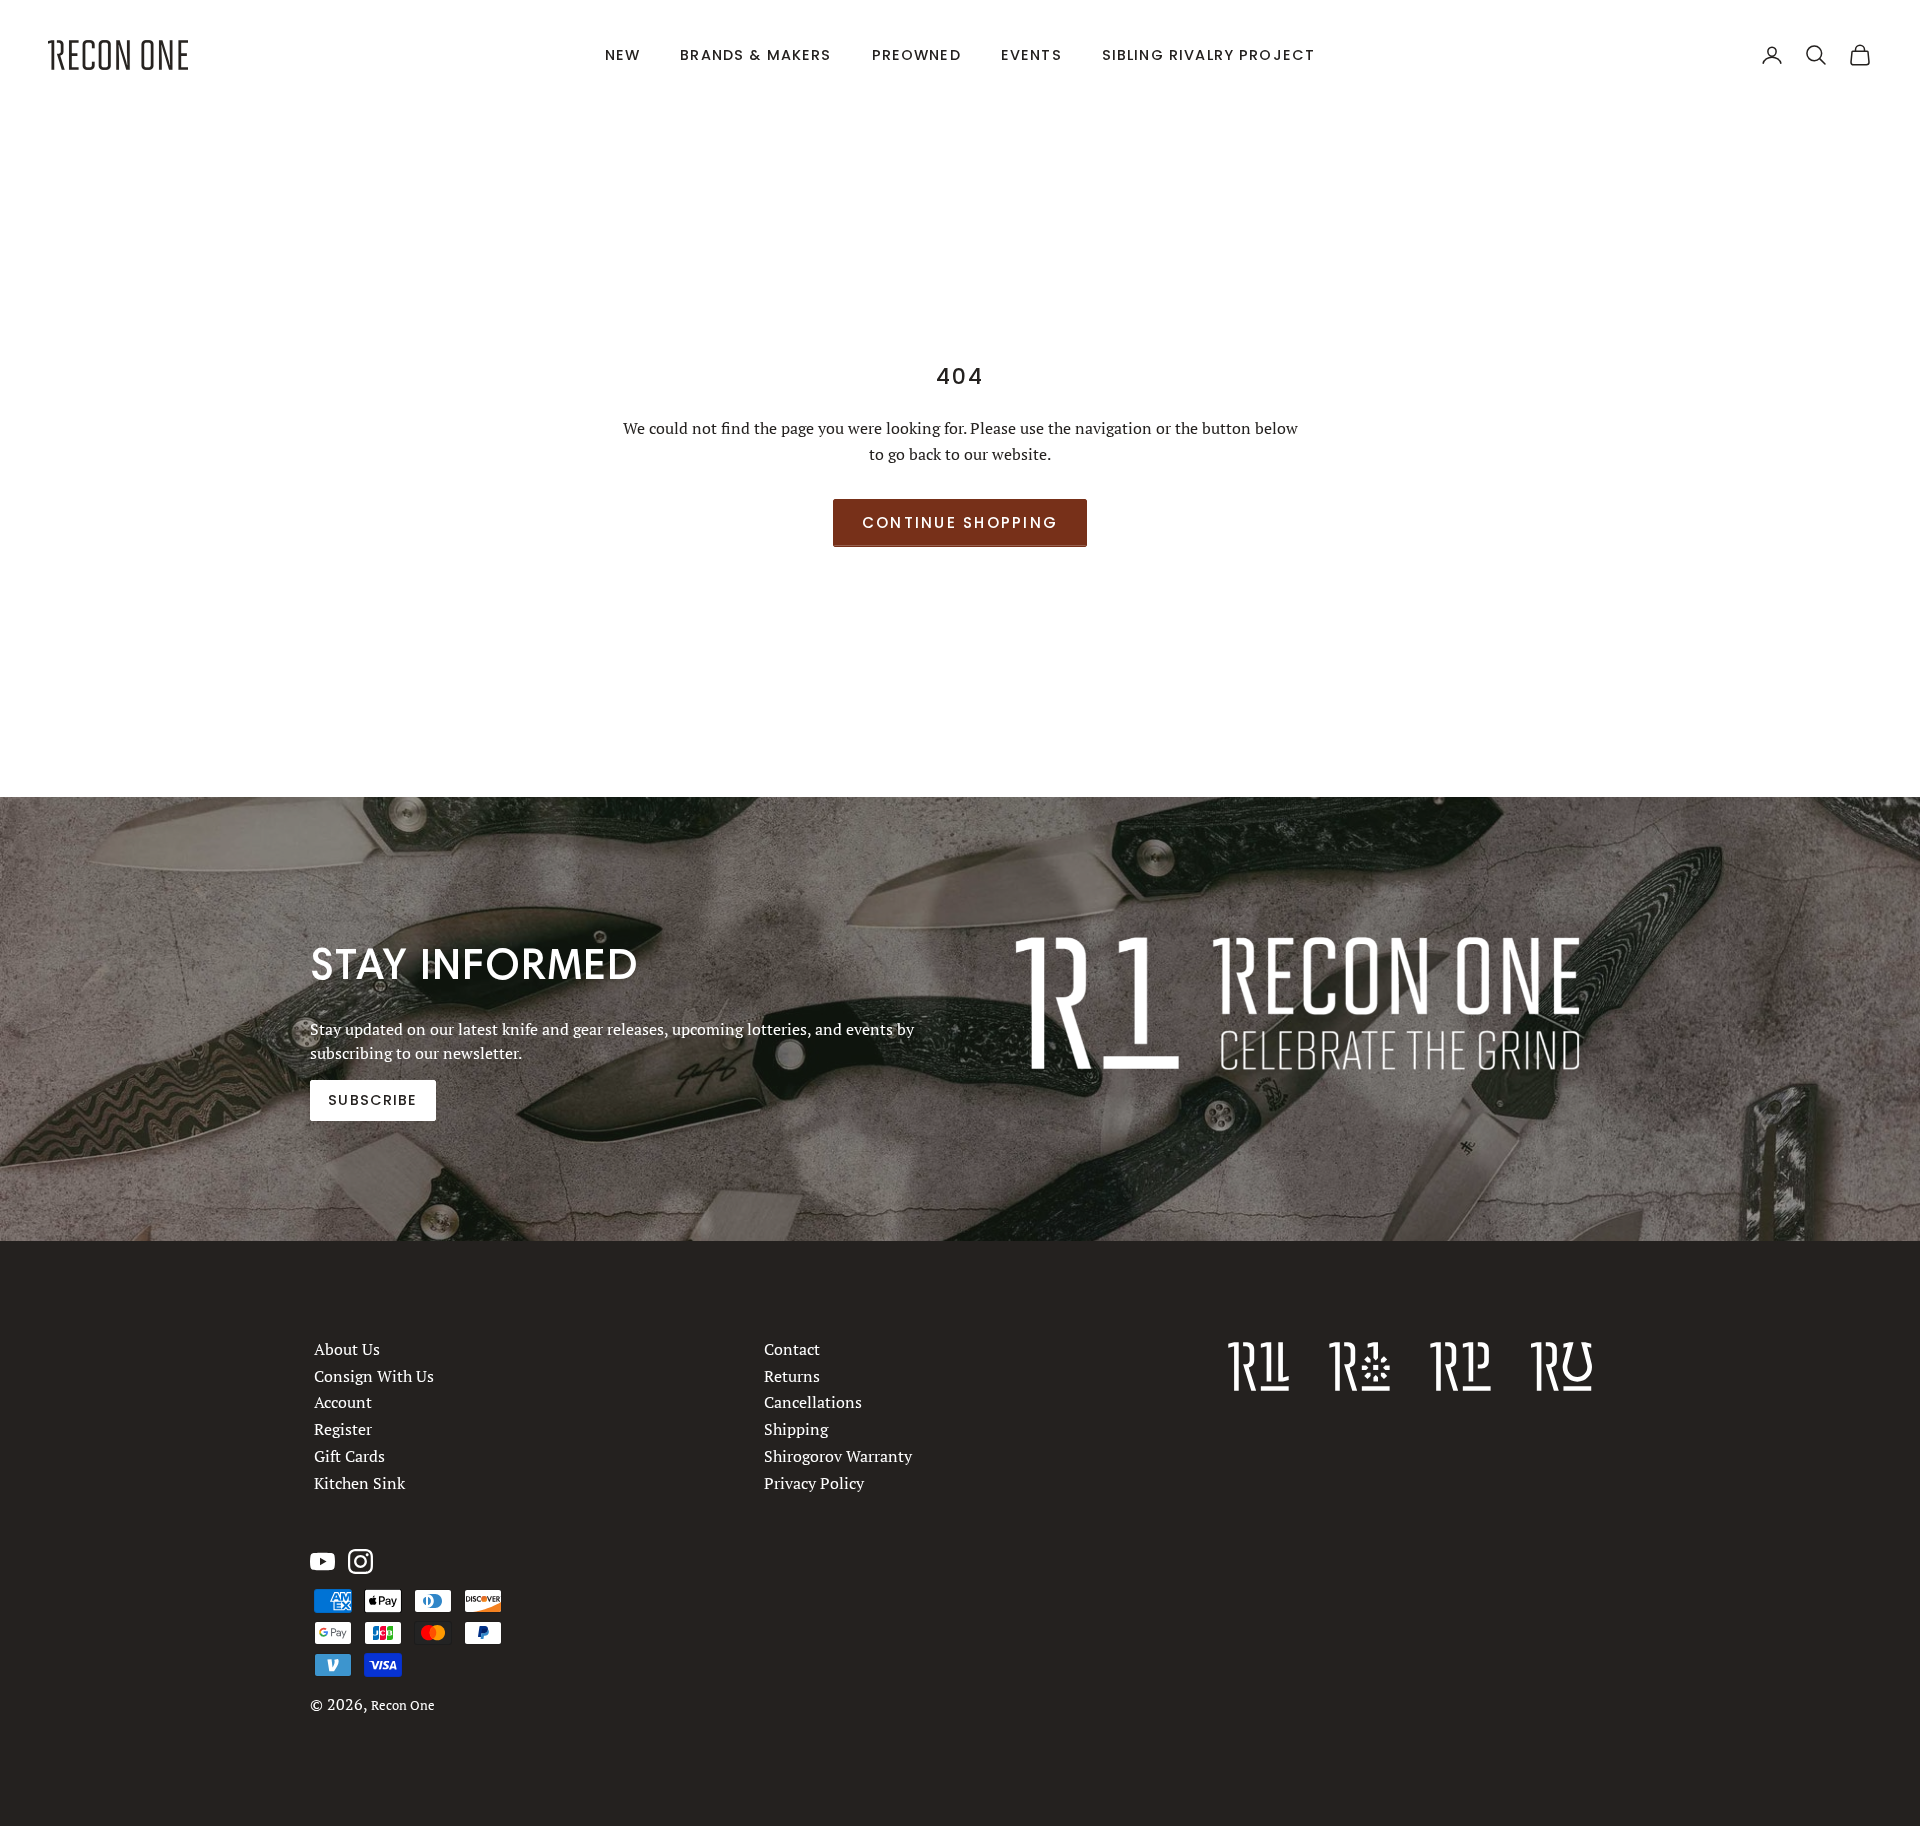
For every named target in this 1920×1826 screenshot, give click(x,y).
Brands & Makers (755, 55)
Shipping (796, 1429)
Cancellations (813, 1402)
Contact (792, 1349)
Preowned (916, 55)
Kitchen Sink (359, 1482)
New (622, 55)
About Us (347, 1349)
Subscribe (372, 1100)
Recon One (403, 1705)
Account (343, 1402)
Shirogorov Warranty (838, 1456)
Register (343, 1429)
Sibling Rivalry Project (1209, 55)
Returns (792, 1375)
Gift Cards (349, 1456)
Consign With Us (374, 1375)
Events (1031, 55)
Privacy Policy (814, 1482)
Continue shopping (960, 522)
